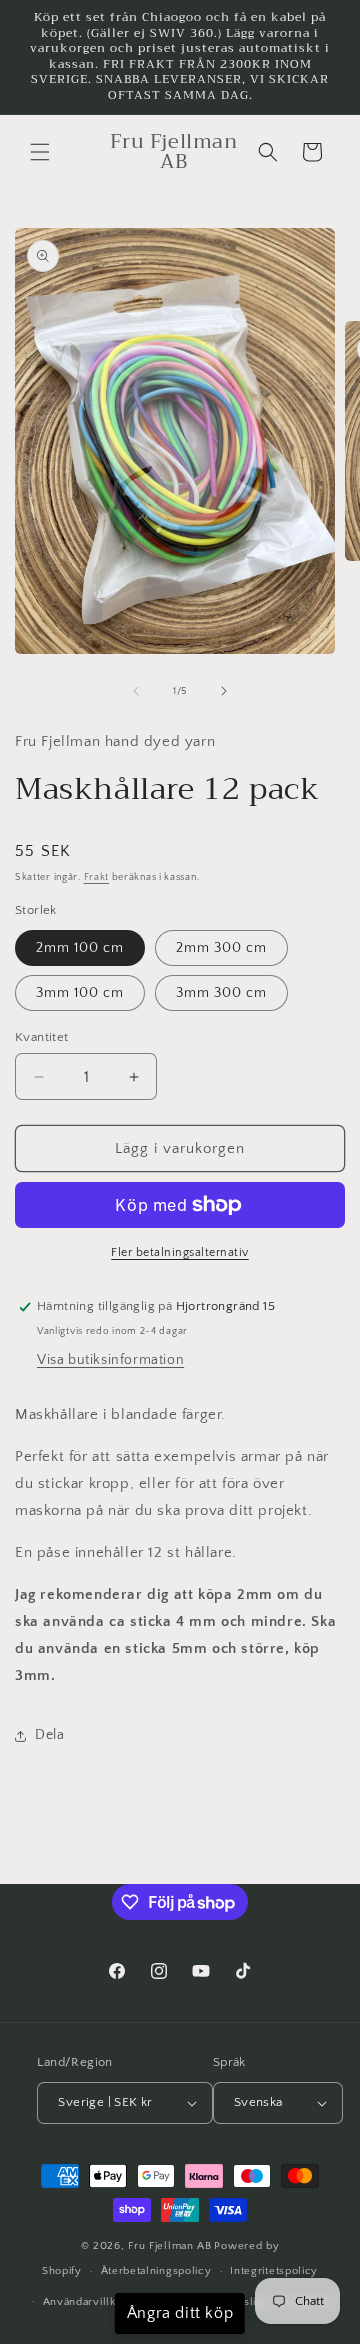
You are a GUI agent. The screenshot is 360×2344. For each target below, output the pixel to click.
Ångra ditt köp (180, 2313)
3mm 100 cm (80, 993)
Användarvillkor (85, 2302)
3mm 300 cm (221, 993)
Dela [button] (49, 1735)
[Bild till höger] (224, 691)
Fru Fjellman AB (170, 2246)
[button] (40, 152)
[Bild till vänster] (136, 691)
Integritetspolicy (274, 2271)
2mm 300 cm (221, 948)
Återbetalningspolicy (156, 2271)
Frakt (97, 877)
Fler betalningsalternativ (180, 1252)
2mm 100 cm (80, 948)
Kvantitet (42, 1037)
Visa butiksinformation (110, 1360)
